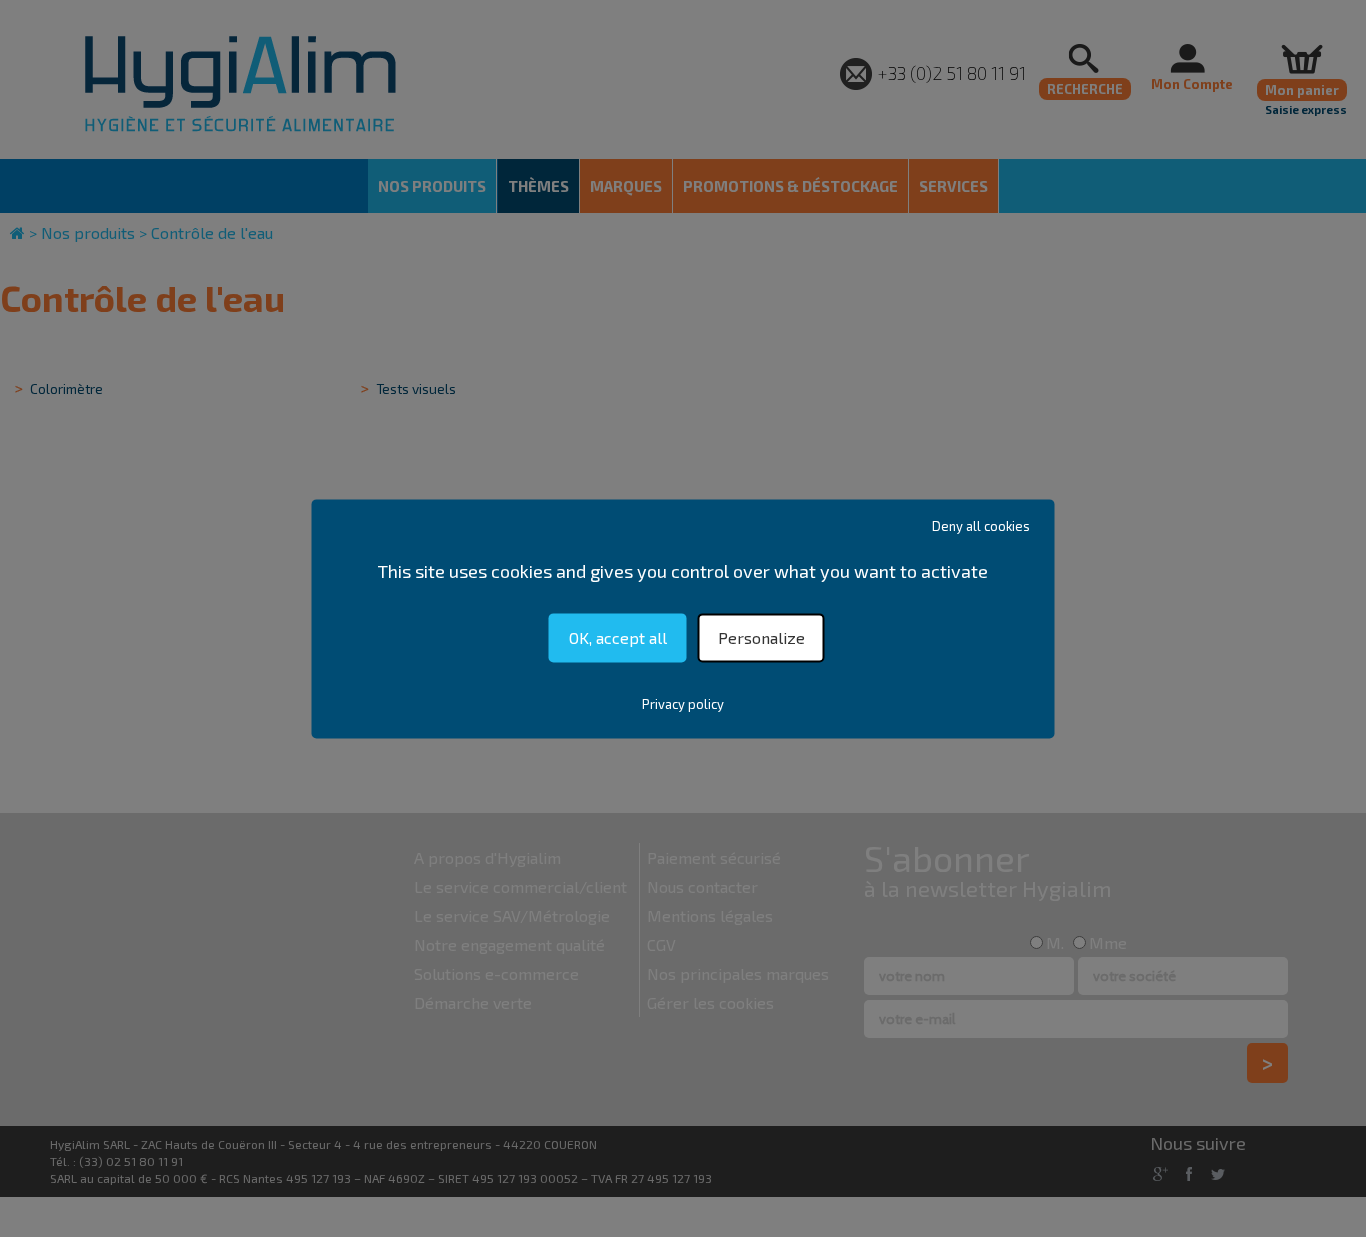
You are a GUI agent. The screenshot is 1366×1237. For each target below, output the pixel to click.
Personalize (761, 637)
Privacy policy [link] (683, 704)
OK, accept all (618, 637)
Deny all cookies (981, 526)
